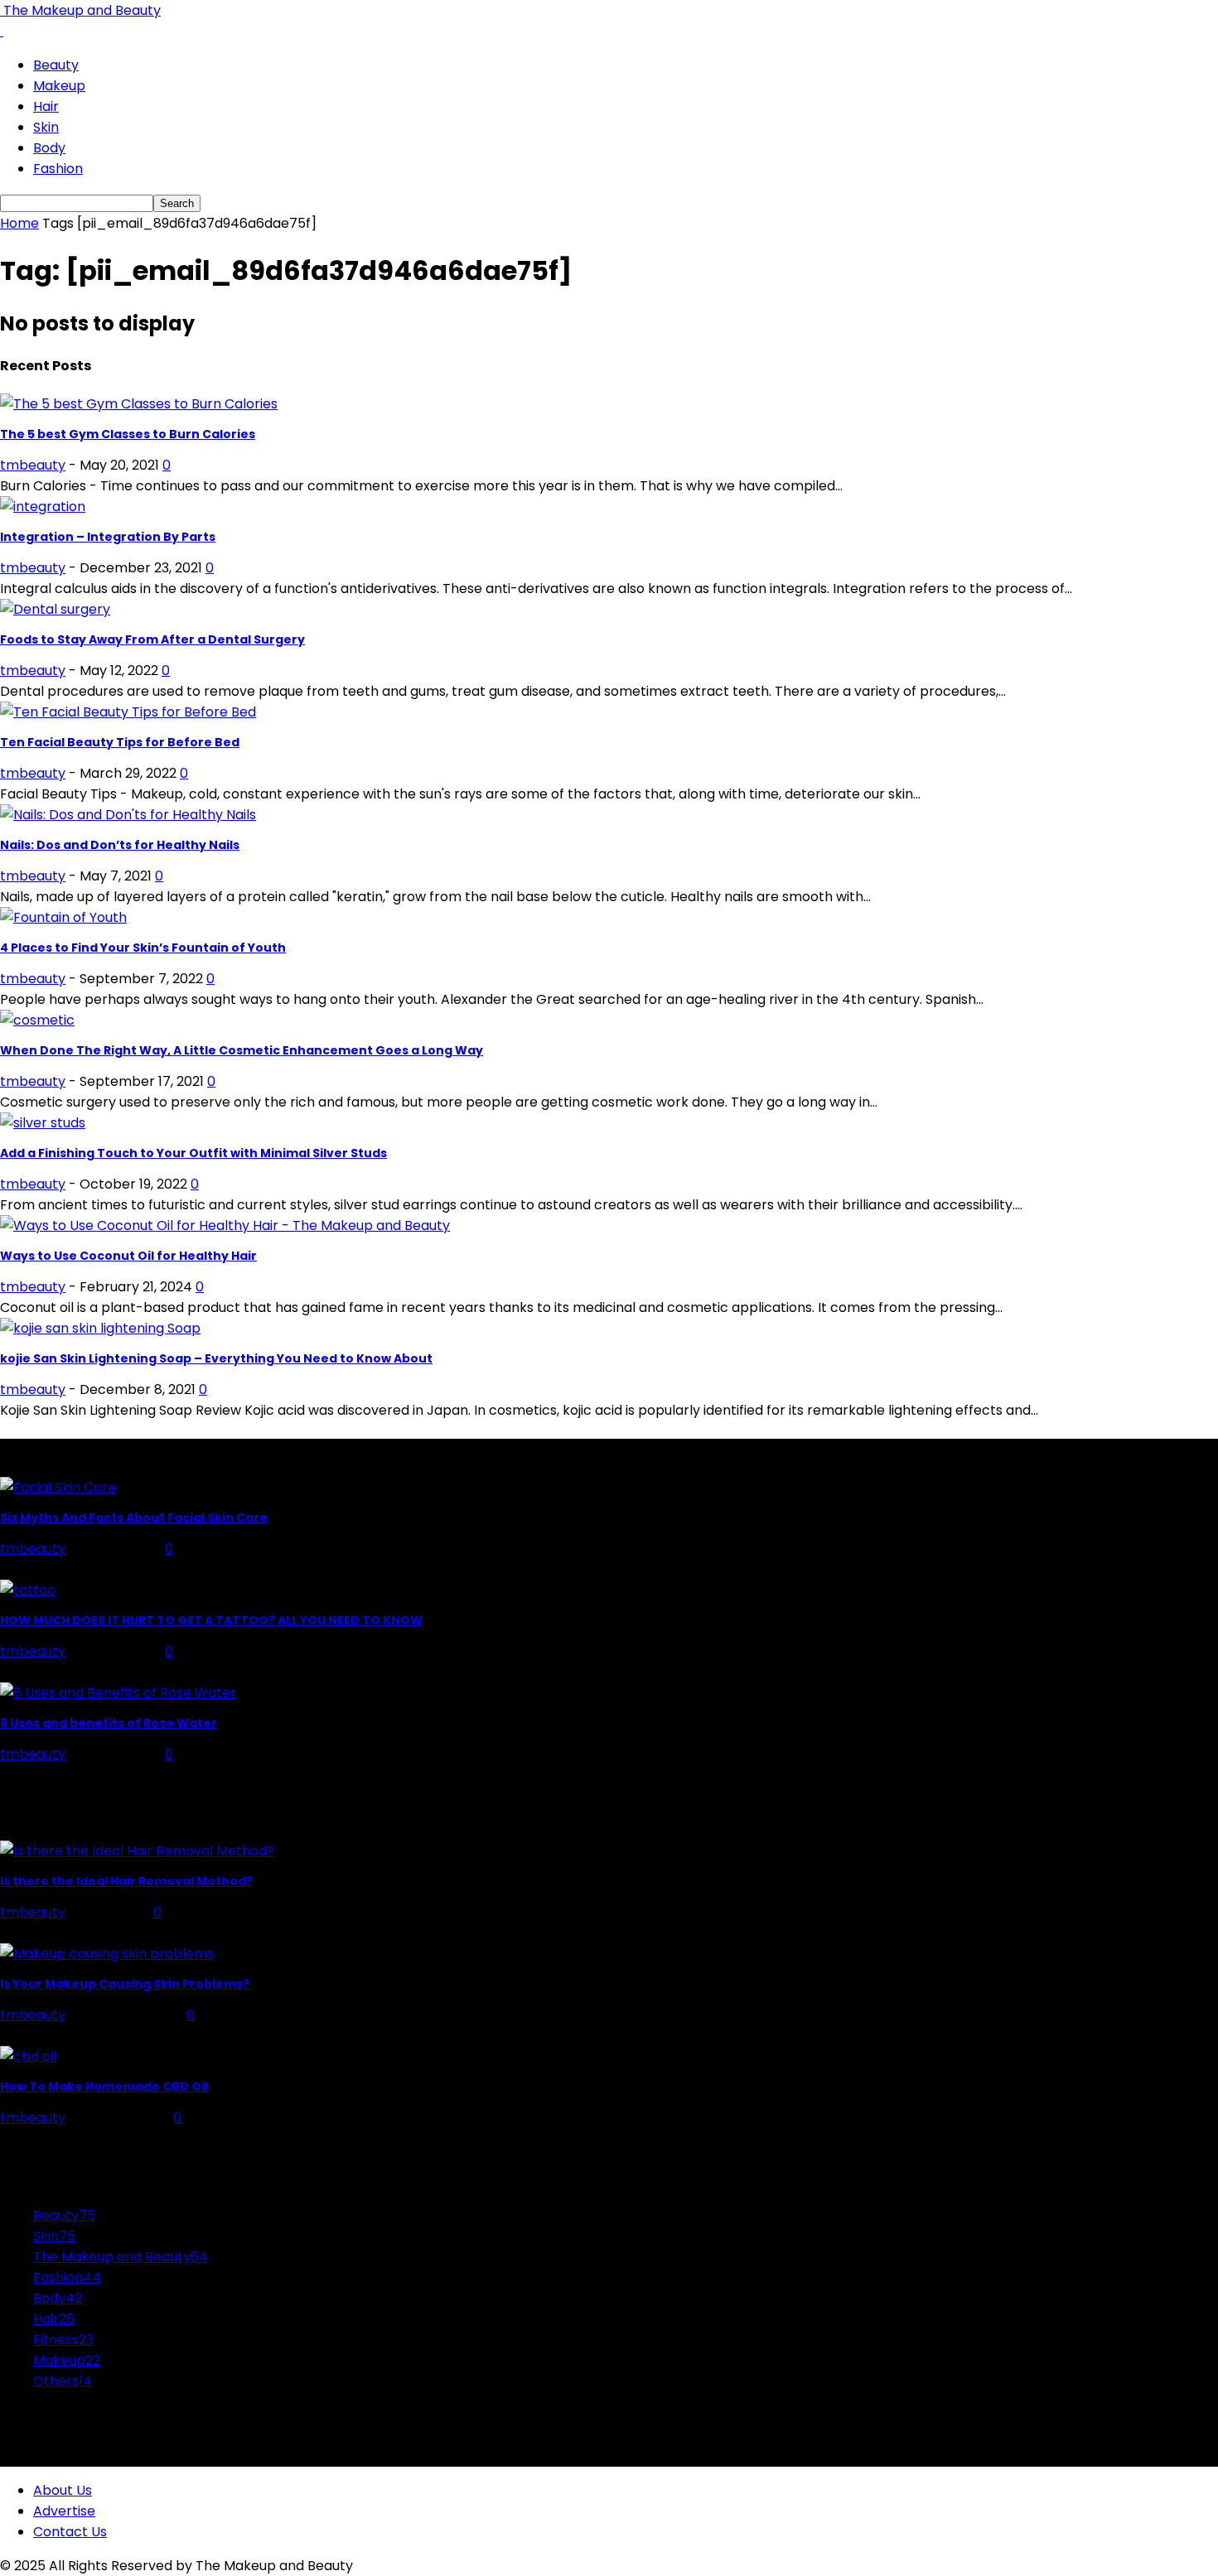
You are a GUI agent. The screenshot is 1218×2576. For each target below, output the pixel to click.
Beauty (56, 65)
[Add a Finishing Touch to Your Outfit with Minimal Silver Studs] (43, 1123)
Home (19, 223)
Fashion (58, 169)
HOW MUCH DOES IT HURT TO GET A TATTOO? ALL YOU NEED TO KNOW (211, 1620)
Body (49, 148)
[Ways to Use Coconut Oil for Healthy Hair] (225, 1225)
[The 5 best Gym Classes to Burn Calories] (139, 404)
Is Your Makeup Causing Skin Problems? (125, 1984)
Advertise (64, 2511)
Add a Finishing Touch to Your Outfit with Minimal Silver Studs (193, 1153)
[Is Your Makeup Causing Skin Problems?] (107, 1954)
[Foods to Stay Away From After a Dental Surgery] (55, 609)
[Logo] (2, 31)
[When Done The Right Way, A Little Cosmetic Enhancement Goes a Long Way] (37, 1020)
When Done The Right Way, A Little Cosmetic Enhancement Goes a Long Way (242, 1050)
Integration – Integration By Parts (108, 537)
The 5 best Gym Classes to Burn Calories (128, 434)
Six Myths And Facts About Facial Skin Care (134, 1517)
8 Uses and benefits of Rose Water (109, 1723)
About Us (63, 2490)
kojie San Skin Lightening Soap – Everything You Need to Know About (216, 1358)
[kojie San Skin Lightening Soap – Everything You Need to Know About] (100, 1328)
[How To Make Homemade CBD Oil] (28, 2056)
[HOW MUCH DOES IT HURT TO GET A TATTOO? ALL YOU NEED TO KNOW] (28, 1590)
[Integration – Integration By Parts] (43, 507)
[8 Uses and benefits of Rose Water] (118, 1693)
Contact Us (70, 2532)
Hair (46, 106)
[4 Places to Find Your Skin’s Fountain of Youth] (63, 917)
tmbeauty (33, 465)
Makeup (59, 86)
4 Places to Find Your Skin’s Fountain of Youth (143, 948)
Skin (46, 127)
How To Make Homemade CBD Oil (104, 2086)
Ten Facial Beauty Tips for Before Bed (120, 742)
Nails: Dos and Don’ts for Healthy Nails (120, 845)
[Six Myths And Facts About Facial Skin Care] (58, 1487)
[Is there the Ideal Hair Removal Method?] (137, 1851)
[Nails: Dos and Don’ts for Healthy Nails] (128, 815)
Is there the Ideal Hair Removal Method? (126, 1881)
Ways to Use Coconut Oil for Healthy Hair (128, 1256)
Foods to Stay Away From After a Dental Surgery (152, 639)
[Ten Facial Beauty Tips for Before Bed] (128, 712)
